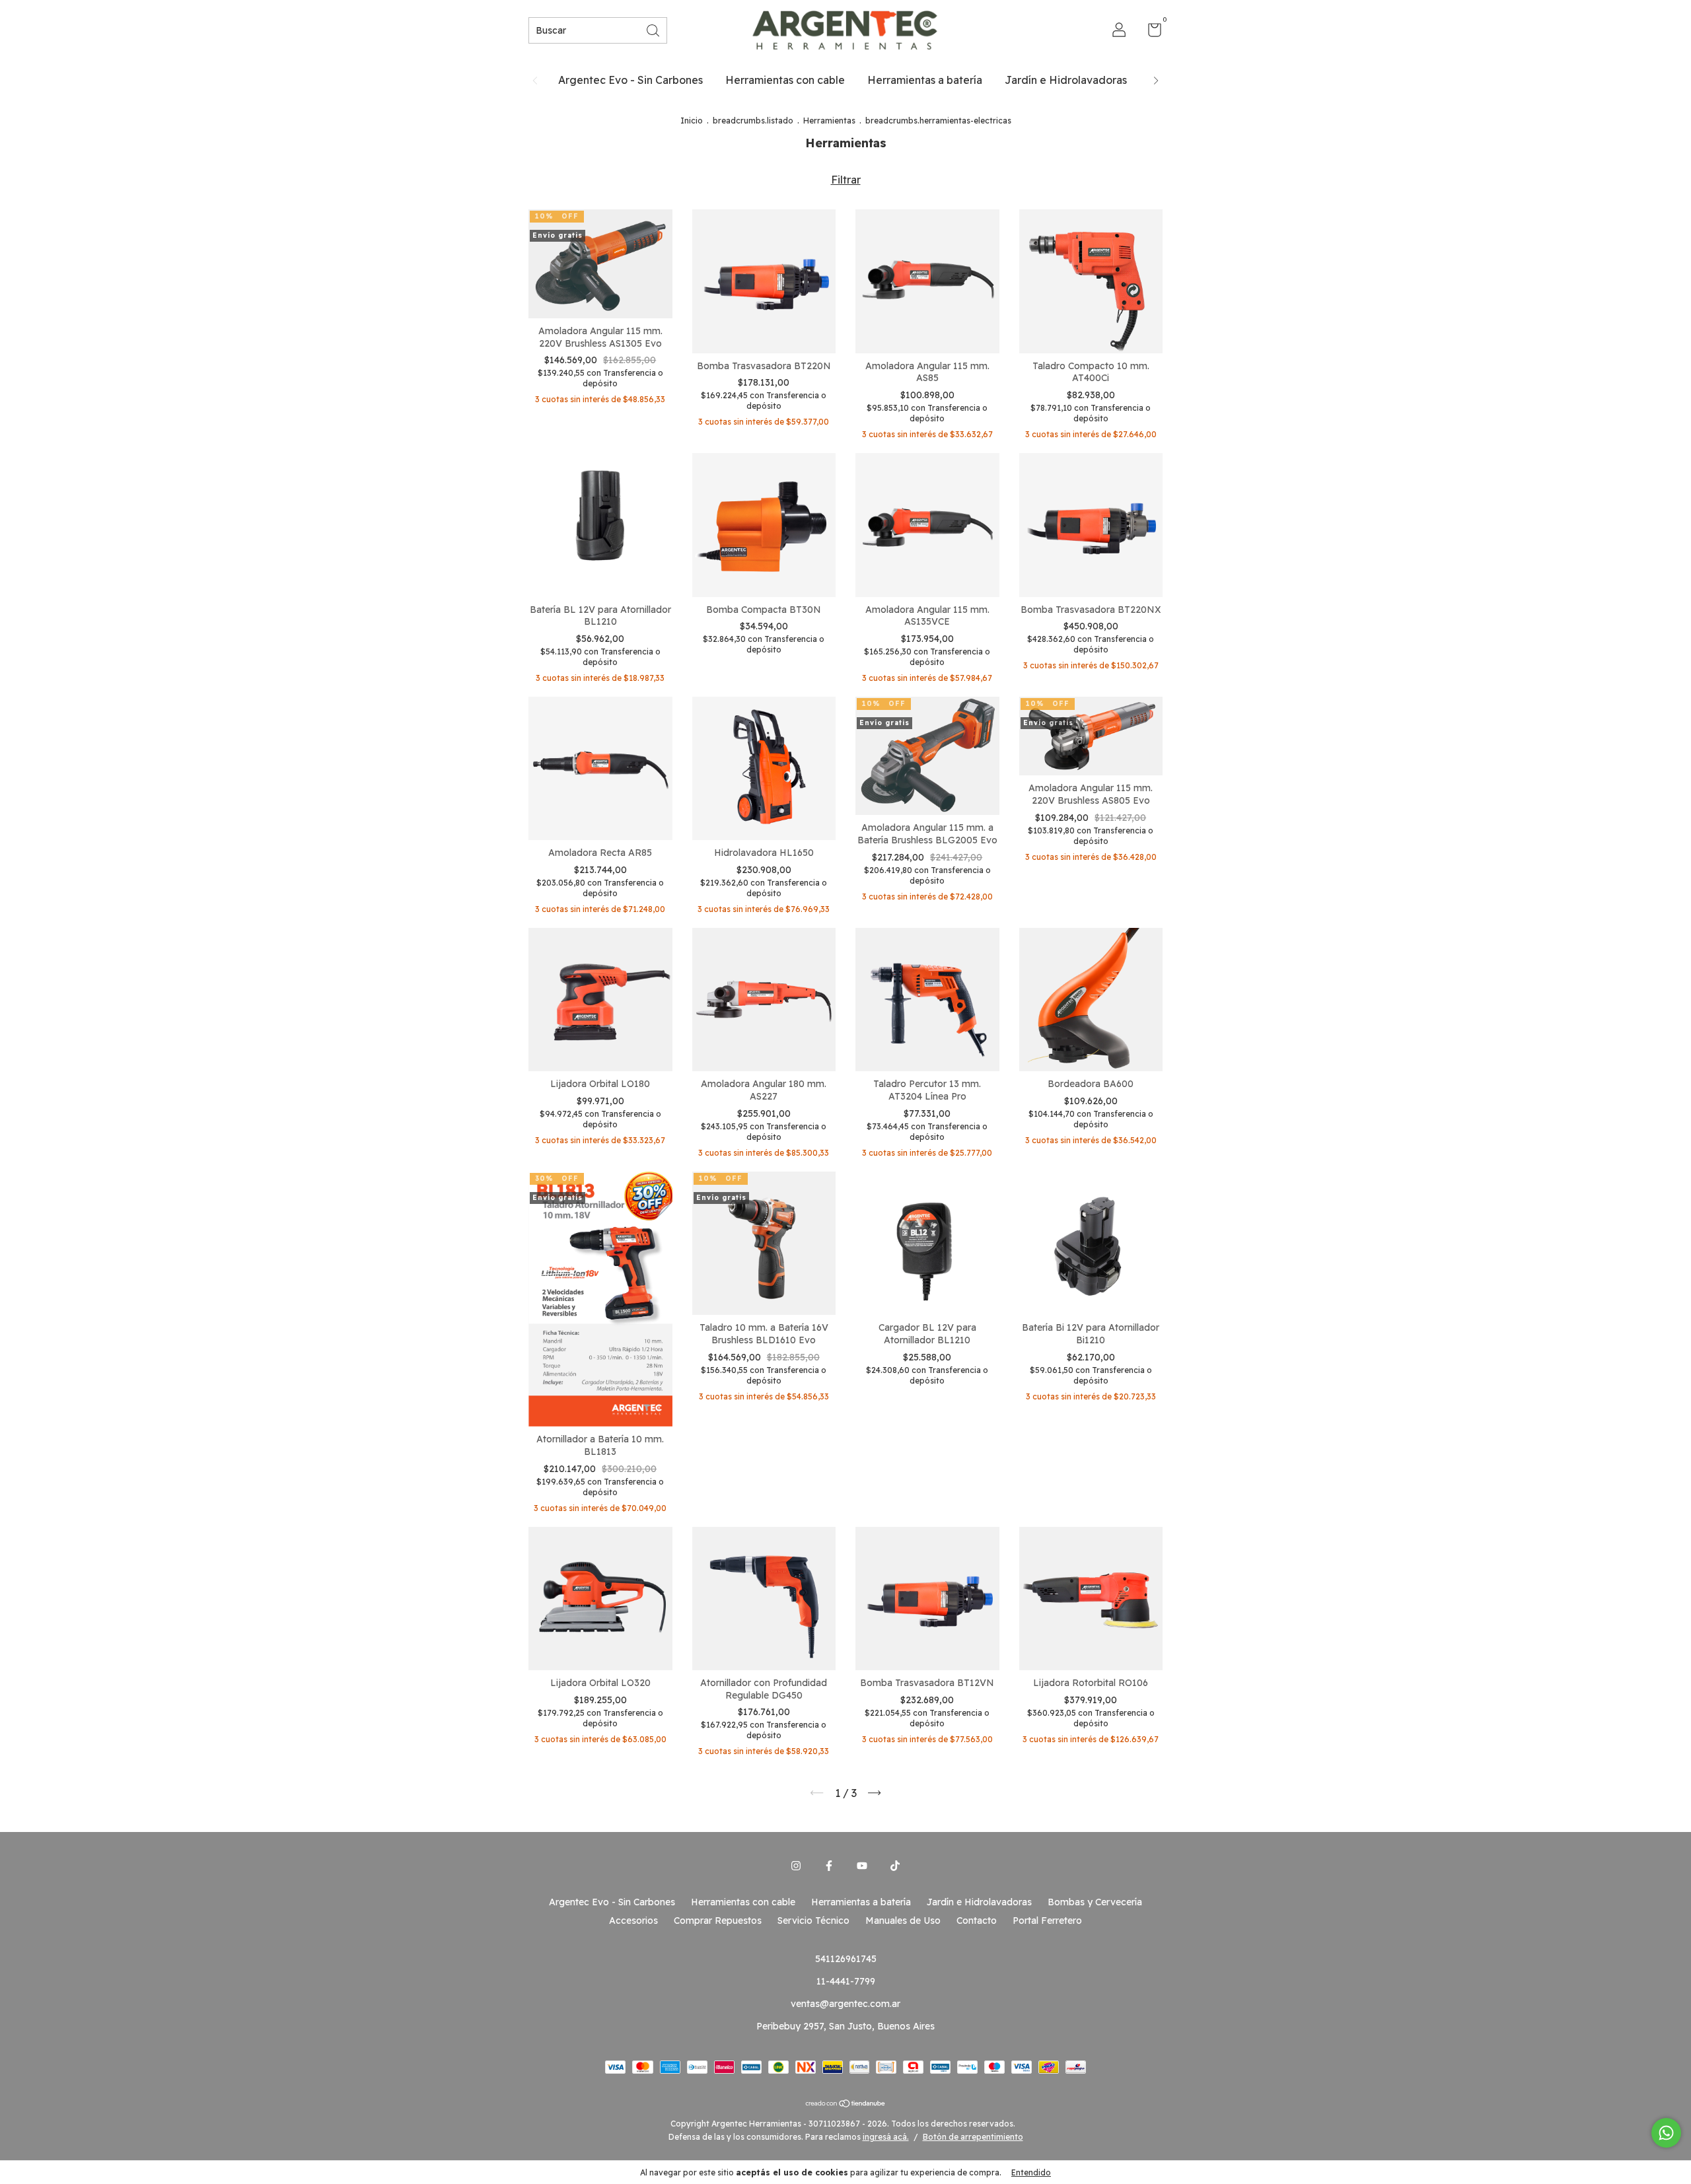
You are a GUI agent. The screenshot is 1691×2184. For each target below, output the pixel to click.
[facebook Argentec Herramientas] (829, 1866)
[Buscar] (654, 29)
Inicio (692, 121)
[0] (1150, 32)
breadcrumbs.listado (753, 121)
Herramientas (829, 121)
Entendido (1031, 2172)
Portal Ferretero (1047, 1920)
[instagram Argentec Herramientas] (796, 1866)
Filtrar (846, 180)
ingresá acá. (886, 2137)
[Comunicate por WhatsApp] (1666, 2133)
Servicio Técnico (813, 1920)
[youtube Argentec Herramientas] (862, 1866)
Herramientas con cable (785, 80)
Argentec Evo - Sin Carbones (630, 80)
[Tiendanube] (846, 2104)
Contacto (977, 1920)
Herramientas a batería (925, 80)
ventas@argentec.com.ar (845, 2004)
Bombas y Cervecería (1095, 1902)
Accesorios (633, 1920)
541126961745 (846, 1959)
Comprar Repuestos (718, 1920)
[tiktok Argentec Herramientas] (895, 1866)
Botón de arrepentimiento (973, 2137)
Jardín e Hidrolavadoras (1066, 80)
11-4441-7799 (846, 1981)
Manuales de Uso (903, 1920)
